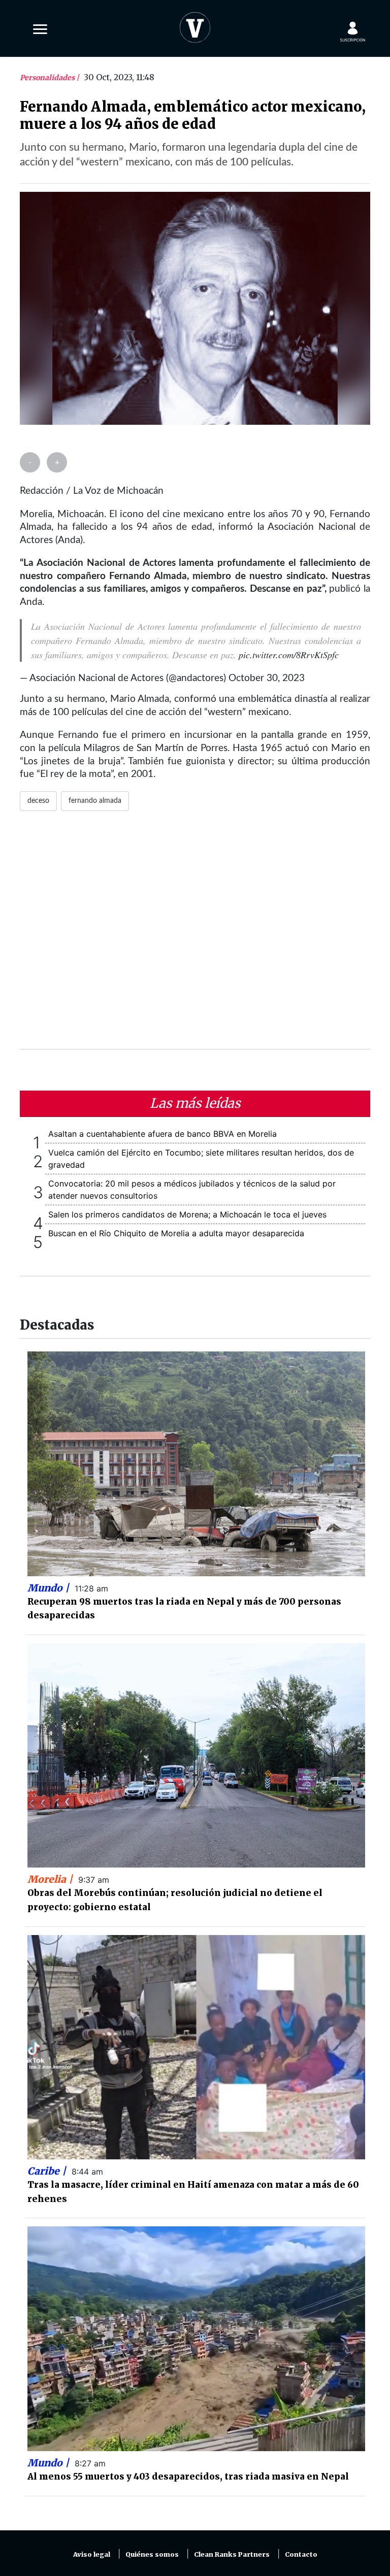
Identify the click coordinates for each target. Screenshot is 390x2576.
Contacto (301, 2554)
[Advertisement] (195, 936)
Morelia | (51, 1879)
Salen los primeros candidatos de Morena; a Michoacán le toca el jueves (187, 1214)
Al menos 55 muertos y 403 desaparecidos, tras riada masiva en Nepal (188, 2477)
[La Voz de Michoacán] (195, 25)
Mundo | (50, 1588)
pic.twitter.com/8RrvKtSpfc (289, 655)
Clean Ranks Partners (232, 2554)
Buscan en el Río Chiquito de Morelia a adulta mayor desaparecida (176, 1233)
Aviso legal (92, 2554)
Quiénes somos (152, 2554)
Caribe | (48, 2171)
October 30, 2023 (267, 678)
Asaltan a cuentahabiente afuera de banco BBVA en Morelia (162, 1134)
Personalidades (48, 78)
